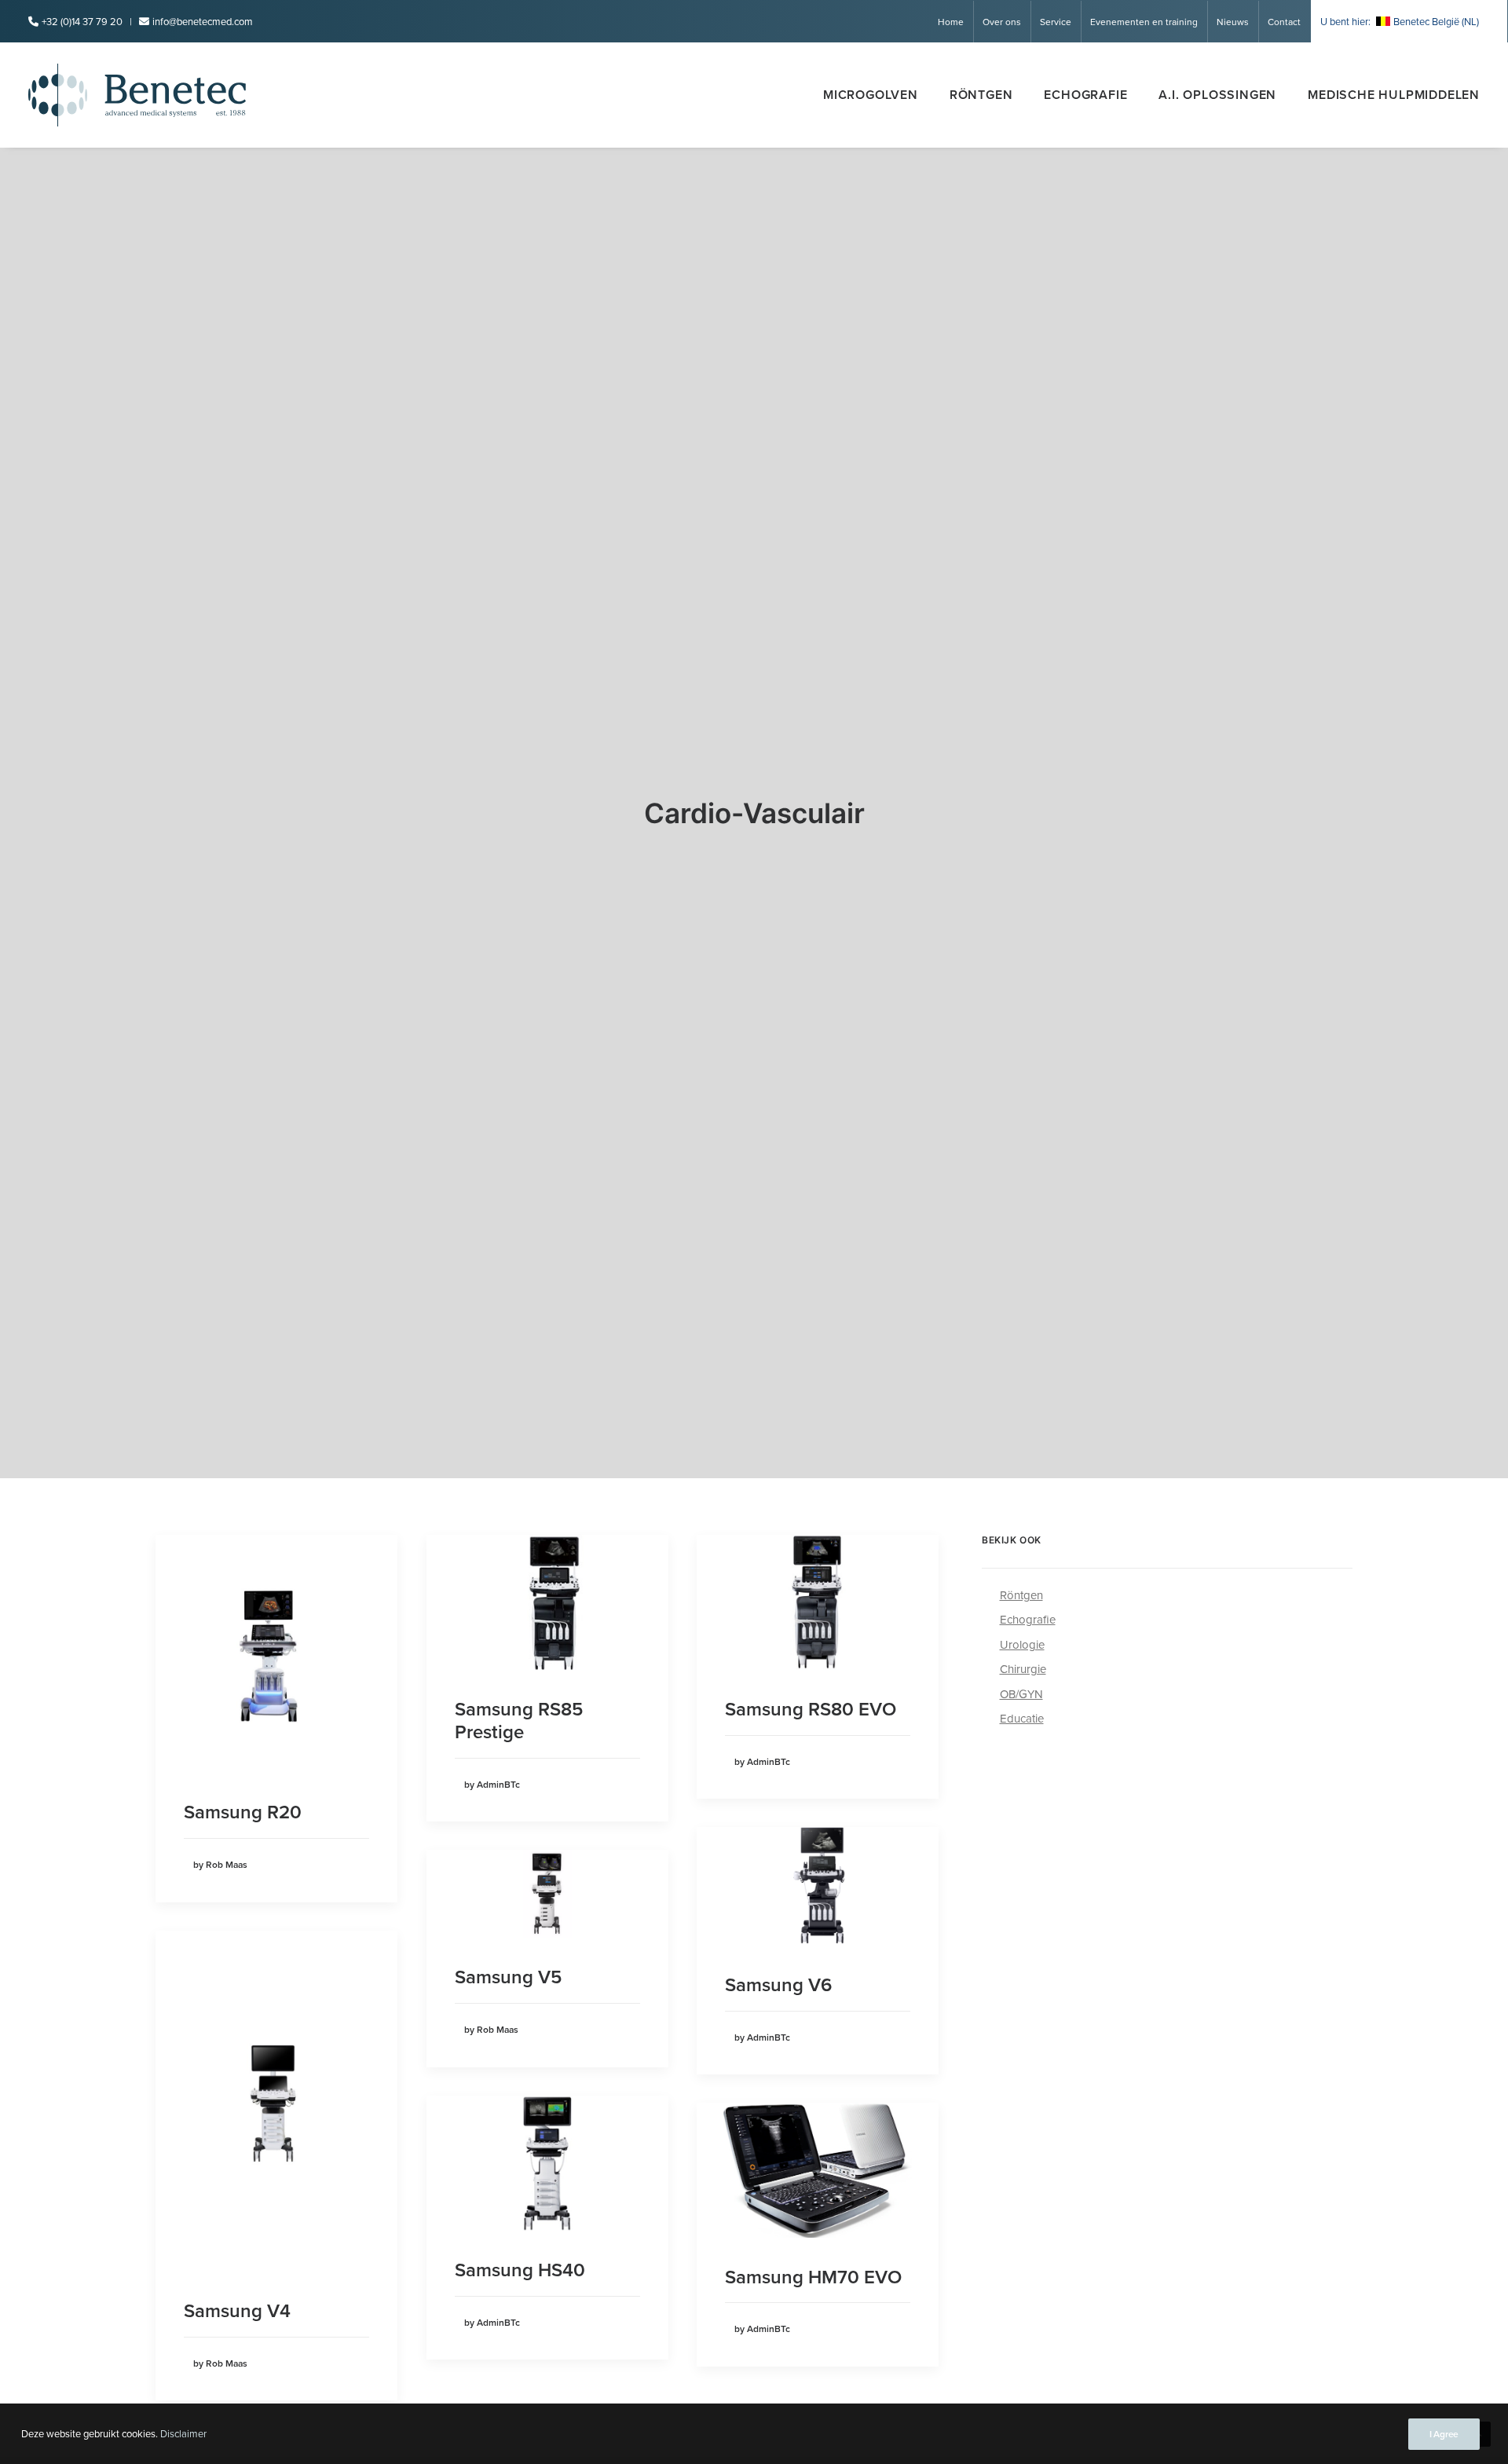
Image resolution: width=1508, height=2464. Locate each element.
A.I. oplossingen (1217, 95)
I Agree (1444, 2434)
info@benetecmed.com (203, 21)
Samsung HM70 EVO (813, 2277)
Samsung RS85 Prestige (519, 1720)
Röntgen (981, 95)
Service (1056, 22)
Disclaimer (183, 2433)
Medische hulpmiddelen (1394, 95)
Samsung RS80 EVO (811, 1709)
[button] (276, 1654)
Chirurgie (1023, 1669)
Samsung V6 (778, 1984)
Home (951, 22)
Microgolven (871, 95)
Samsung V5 (508, 1977)
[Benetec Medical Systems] (137, 95)
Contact (1284, 22)
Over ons (1002, 22)
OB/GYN (1021, 1694)
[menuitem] (956, 22)
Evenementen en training (1144, 22)
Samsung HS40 (520, 2270)
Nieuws (1233, 22)
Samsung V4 (237, 2310)
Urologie (1022, 1644)
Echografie (1085, 95)
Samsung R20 (243, 1812)
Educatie (1022, 1718)
